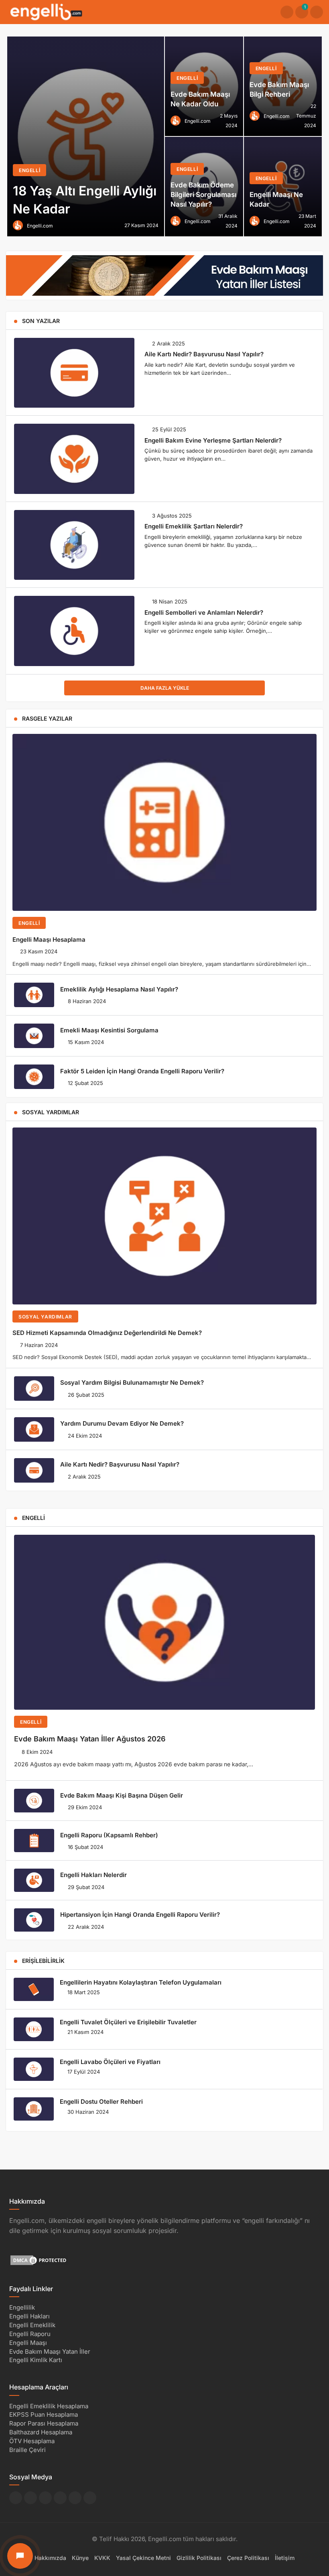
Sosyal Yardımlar (45, 1317)
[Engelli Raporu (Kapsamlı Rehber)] (34, 1841)
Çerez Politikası (248, 2557)
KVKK (102, 2557)
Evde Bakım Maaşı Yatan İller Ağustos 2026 (90, 1739)
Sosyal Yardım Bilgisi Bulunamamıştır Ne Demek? (132, 1382)
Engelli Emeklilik (32, 2325)
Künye (80, 2557)
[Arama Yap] (287, 12)
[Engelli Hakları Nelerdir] (34, 1880)
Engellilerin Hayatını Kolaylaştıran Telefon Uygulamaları (141, 1982)
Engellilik (22, 2307)
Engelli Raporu (30, 2334)
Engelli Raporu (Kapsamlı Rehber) (109, 1835)
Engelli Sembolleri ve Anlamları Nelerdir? (204, 612)
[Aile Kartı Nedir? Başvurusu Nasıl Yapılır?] (74, 373)
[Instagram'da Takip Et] (90, 2498)
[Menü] (317, 12)
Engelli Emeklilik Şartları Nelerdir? (194, 526)
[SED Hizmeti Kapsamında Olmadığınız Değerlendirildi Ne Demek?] (164, 1216)
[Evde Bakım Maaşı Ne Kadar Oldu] (204, 86)
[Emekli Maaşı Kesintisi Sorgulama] (34, 1036)
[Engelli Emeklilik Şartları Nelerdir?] (74, 545)
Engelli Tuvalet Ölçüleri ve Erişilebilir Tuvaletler (128, 2022)
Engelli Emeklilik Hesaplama (49, 2406)
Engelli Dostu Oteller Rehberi (101, 2102)
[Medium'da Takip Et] (60, 2498)
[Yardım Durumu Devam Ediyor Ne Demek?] (34, 1429)
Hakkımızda (50, 2557)
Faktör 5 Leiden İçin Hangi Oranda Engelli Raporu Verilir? (142, 1071)
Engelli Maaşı (28, 2342)
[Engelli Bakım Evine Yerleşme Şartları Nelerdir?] (74, 459)
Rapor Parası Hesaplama (44, 2423)
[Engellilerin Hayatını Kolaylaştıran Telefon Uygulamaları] (34, 1989)
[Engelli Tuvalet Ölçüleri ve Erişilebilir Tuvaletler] (34, 2029)
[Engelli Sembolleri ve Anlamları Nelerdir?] (74, 631)
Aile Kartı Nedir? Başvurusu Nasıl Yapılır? (204, 354)
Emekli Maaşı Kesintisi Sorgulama (109, 1030)
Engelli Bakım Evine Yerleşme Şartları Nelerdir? (213, 440)
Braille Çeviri (27, 2449)
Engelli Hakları (29, 2316)
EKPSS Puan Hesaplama (44, 2414)
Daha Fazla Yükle (165, 688)
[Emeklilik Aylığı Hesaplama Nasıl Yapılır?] (34, 995)
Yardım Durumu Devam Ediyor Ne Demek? (122, 1423)
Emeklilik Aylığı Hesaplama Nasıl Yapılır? (119, 989)
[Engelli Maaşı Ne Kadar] (283, 187)
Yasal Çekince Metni (143, 2557)
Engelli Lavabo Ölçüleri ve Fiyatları (110, 2062)
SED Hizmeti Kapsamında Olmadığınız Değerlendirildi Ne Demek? (107, 1333)
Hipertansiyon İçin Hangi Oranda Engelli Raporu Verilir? (140, 1915)
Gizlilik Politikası (199, 2557)
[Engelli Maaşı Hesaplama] (164, 822)
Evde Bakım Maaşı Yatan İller (50, 2351)
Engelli (29, 923)
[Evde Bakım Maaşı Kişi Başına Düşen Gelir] (34, 1800)
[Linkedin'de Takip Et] (45, 2498)
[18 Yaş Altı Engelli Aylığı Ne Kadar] (86, 136)
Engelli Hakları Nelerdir (93, 1875)
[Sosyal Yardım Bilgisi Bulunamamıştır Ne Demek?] (34, 1389)
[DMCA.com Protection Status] (39, 2260)
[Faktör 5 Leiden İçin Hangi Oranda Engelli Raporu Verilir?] (34, 1077)
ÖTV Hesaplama (32, 2441)
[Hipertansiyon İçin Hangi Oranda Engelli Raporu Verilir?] (34, 1920)
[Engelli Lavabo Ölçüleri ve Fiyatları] (34, 2069)
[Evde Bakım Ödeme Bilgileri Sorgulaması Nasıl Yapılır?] (204, 187)
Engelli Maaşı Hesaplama (49, 939)
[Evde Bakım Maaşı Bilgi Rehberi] (283, 86)
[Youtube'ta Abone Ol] (75, 2498)
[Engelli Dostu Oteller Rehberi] (34, 2109)
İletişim (285, 2557)
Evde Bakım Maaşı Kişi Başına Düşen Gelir (122, 1795)
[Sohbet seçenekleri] (20, 2556)
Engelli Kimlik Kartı (36, 2360)
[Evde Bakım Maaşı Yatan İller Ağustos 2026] (164, 1622)
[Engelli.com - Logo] (46, 11)
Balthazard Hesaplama (41, 2432)
